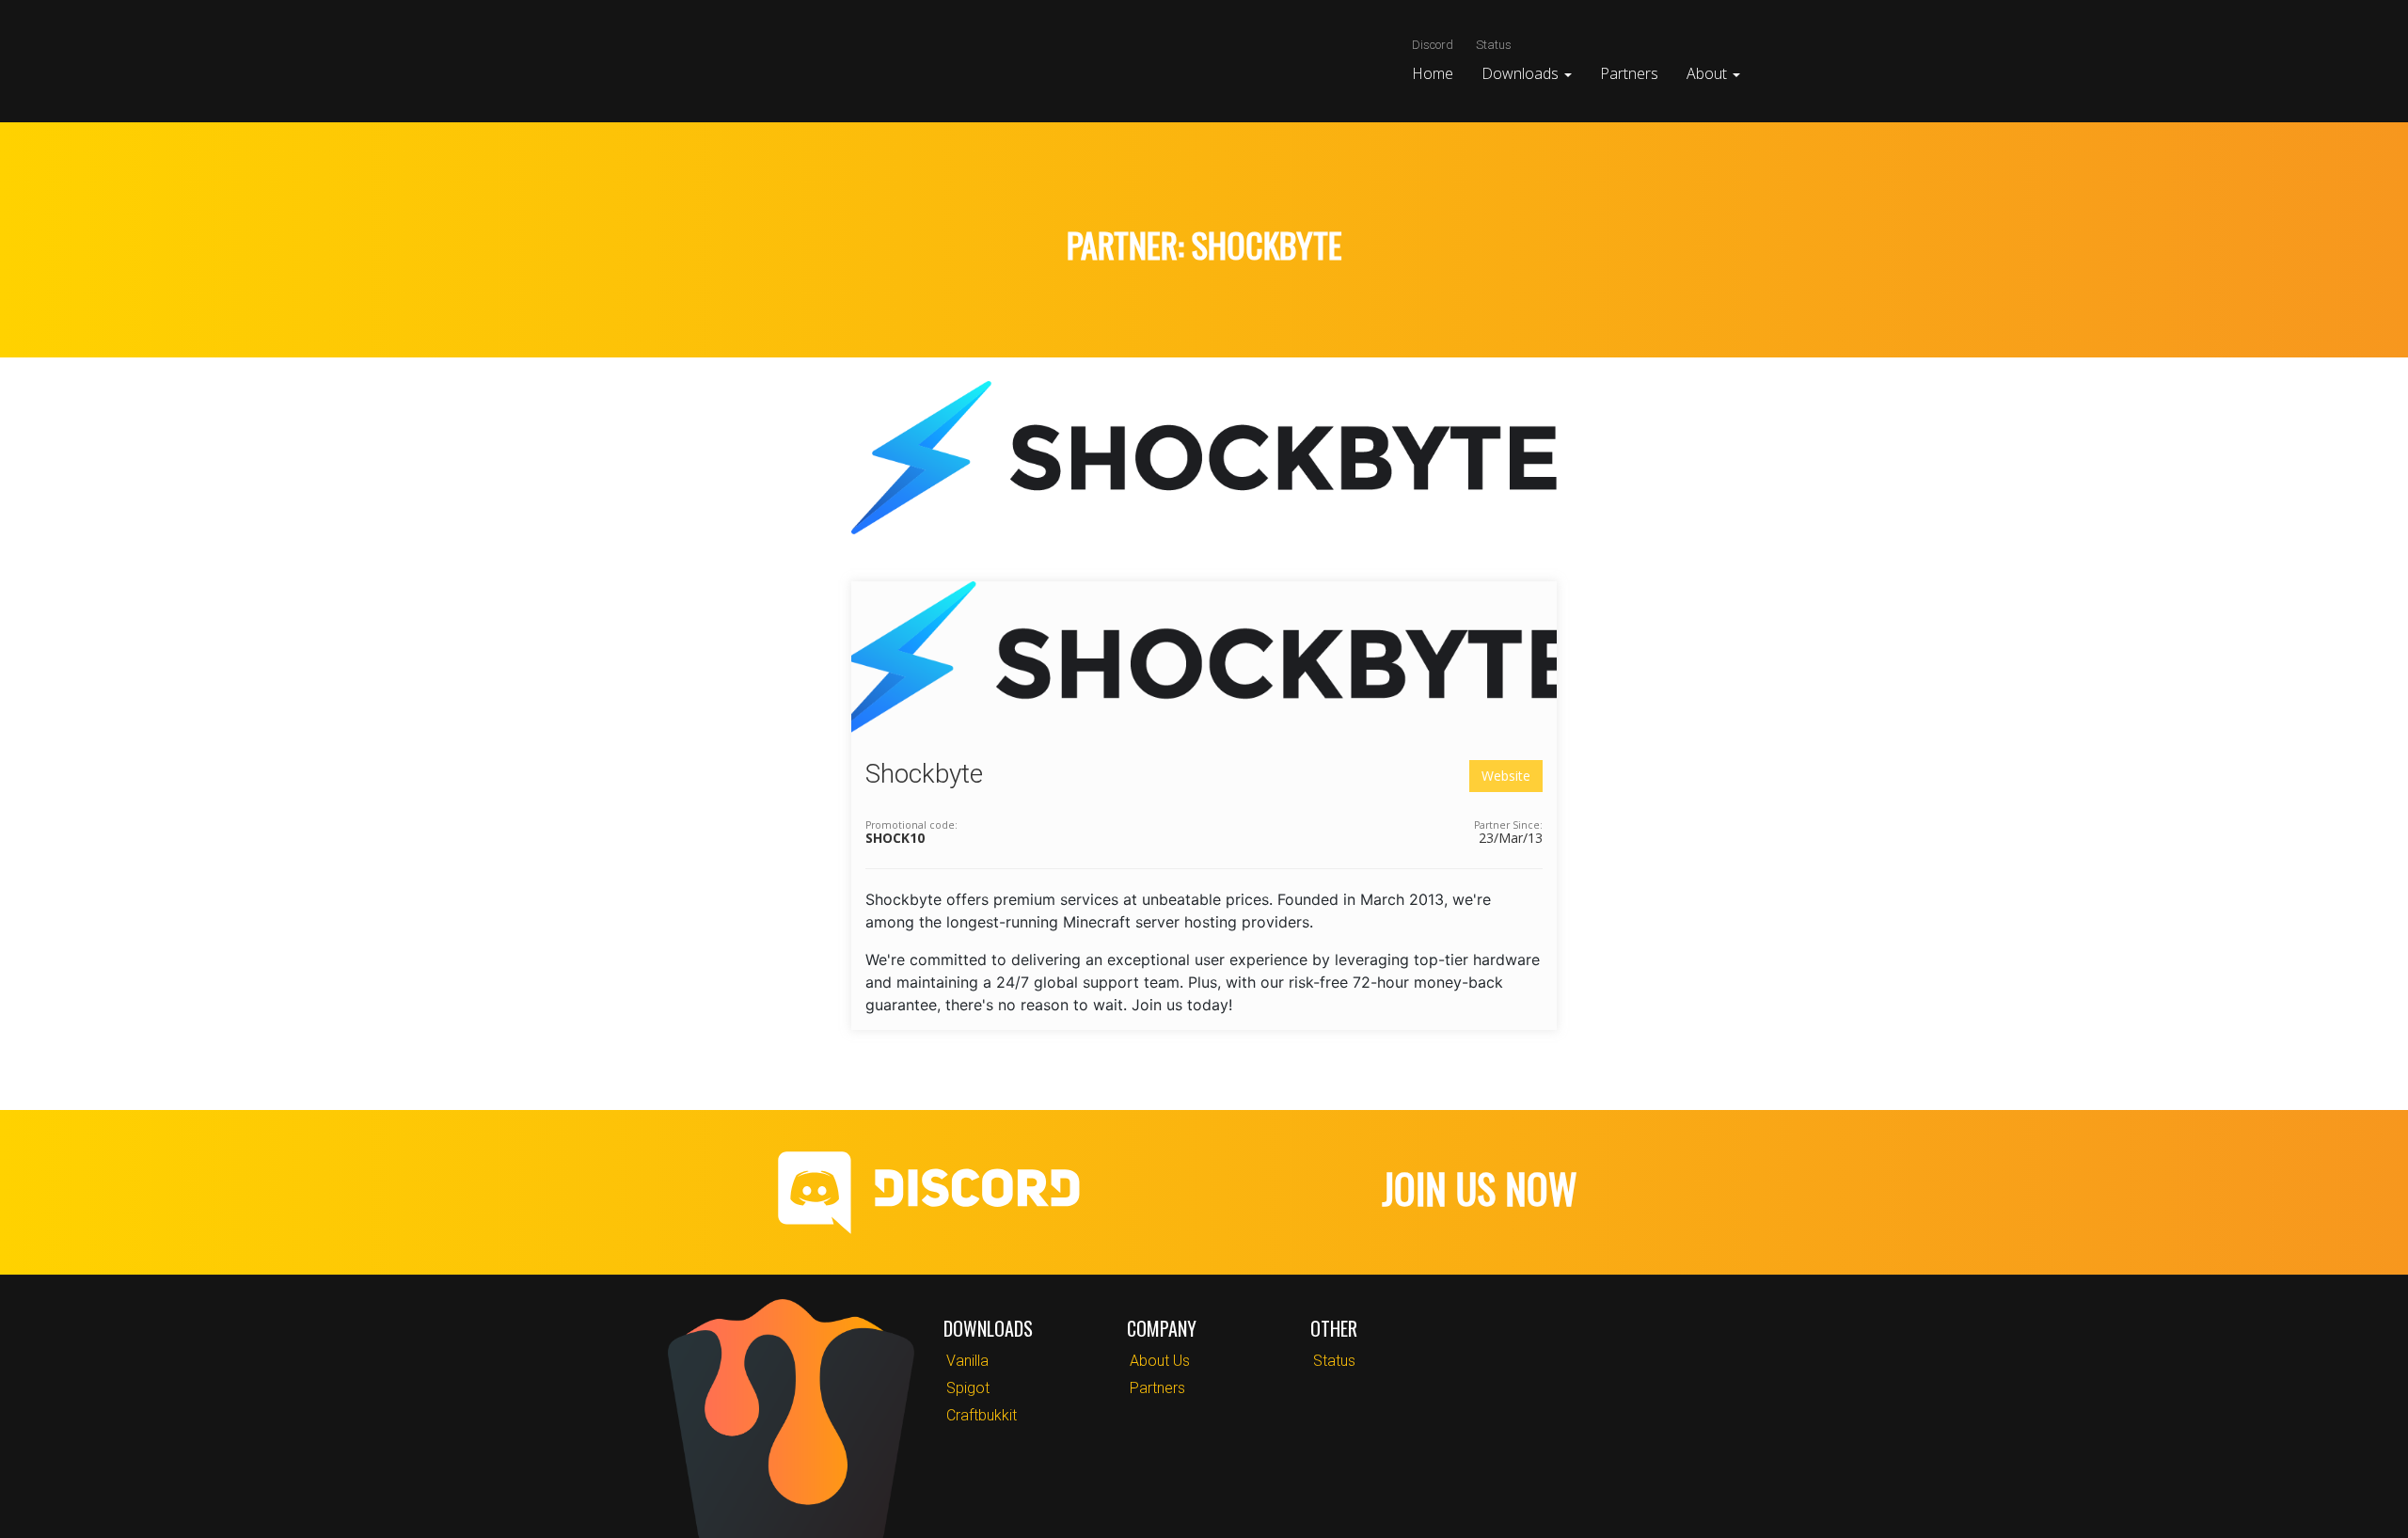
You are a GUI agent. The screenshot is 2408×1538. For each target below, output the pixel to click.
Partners (1629, 73)
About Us (1160, 1361)
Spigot (968, 1388)
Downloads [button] (1522, 73)
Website (1506, 776)
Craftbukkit (982, 1415)
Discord (1433, 45)
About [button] (1709, 73)
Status (1494, 45)
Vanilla (967, 1361)
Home (1433, 73)
